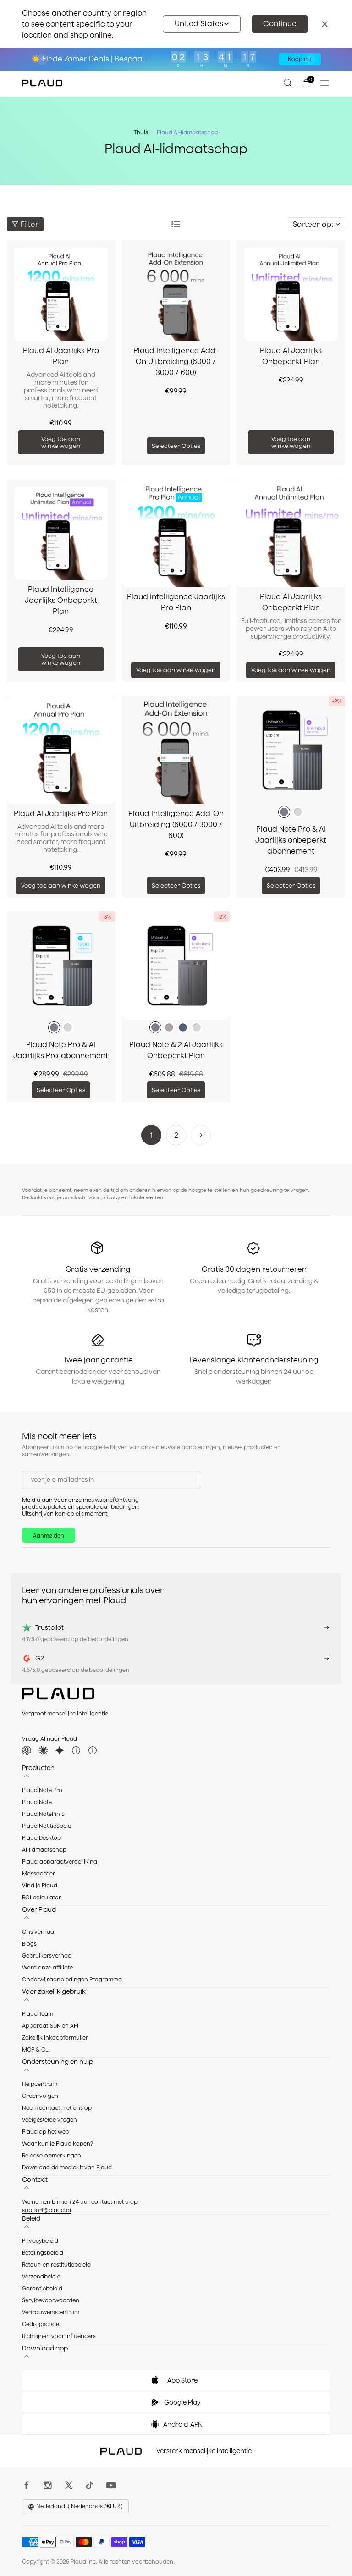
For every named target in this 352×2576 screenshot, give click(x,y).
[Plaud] (42, 83)
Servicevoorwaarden (51, 2300)
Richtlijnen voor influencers (59, 2336)
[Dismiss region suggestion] (324, 24)
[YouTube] (113, 2485)
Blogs (29, 1944)
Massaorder (38, 1873)
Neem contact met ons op (57, 2108)
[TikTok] (92, 2485)
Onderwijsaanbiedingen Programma (72, 1979)
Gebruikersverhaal (47, 1955)
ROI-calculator (41, 1897)
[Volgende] (201, 1135)
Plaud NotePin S (43, 1814)
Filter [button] (30, 224)
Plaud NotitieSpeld (47, 1826)
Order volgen (40, 2096)
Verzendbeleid (41, 2276)
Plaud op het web (46, 2132)
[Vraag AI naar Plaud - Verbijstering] (93, 1750)
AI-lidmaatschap (44, 1850)
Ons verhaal (39, 1932)
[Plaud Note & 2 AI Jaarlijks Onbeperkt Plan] (176, 965)
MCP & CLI (36, 2049)
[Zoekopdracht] (288, 83)
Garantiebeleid (42, 2288)
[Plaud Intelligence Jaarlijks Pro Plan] (176, 533)
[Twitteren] (71, 2485)
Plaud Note (37, 1802)
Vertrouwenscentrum (51, 2312)
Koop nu (300, 59)
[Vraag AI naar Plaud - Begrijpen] (76, 1750)
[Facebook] (29, 2485)
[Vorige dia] (42, 59)
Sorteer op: (313, 224)
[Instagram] (50, 2485)
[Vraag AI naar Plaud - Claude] (43, 1750)
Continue (280, 23)
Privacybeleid (40, 2241)
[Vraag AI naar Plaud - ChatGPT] (27, 1750)
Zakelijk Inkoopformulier (55, 2038)
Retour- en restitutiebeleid (56, 2264)
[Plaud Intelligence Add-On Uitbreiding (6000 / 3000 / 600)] (176, 294)
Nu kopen (250, 59)
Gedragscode (41, 2324)
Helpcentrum (40, 2084)
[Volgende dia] (310, 59)
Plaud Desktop (41, 1838)
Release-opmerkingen (52, 2155)
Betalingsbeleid (43, 2253)
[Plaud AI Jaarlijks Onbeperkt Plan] (291, 294)
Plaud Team (38, 2014)
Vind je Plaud (40, 1885)
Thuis (141, 132)
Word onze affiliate (47, 1967)
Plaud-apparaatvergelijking (60, 1862)
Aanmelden (49, 1536)
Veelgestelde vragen (49, 2120)
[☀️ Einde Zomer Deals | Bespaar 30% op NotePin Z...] (176, 59)
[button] (202, 24)
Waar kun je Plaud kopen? (58, 2143)
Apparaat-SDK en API (50, 2026)
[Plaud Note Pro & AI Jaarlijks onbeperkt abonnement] (291, 750)
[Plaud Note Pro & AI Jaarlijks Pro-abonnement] (61, 965)
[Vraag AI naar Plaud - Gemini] (60, 1750)
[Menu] (324, 83)
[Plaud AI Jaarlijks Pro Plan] (61, 294)
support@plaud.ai (47, 2210)
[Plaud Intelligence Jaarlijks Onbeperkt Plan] (61, 533)
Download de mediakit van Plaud (67, 2167)
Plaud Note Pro (42, 1790)
